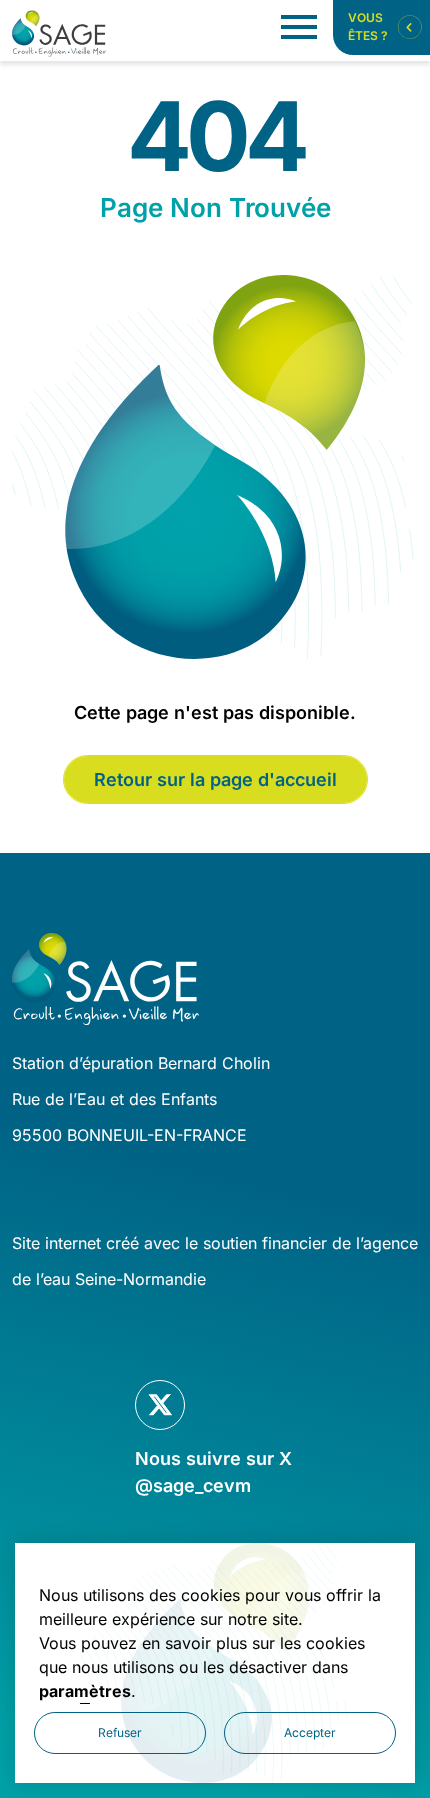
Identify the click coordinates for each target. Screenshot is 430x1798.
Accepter (310, 1732)
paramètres (85, 1691)
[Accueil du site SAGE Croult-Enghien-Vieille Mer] (59, 33)
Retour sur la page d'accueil (215, 779)
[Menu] (299, 27)
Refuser (120, 1732)
